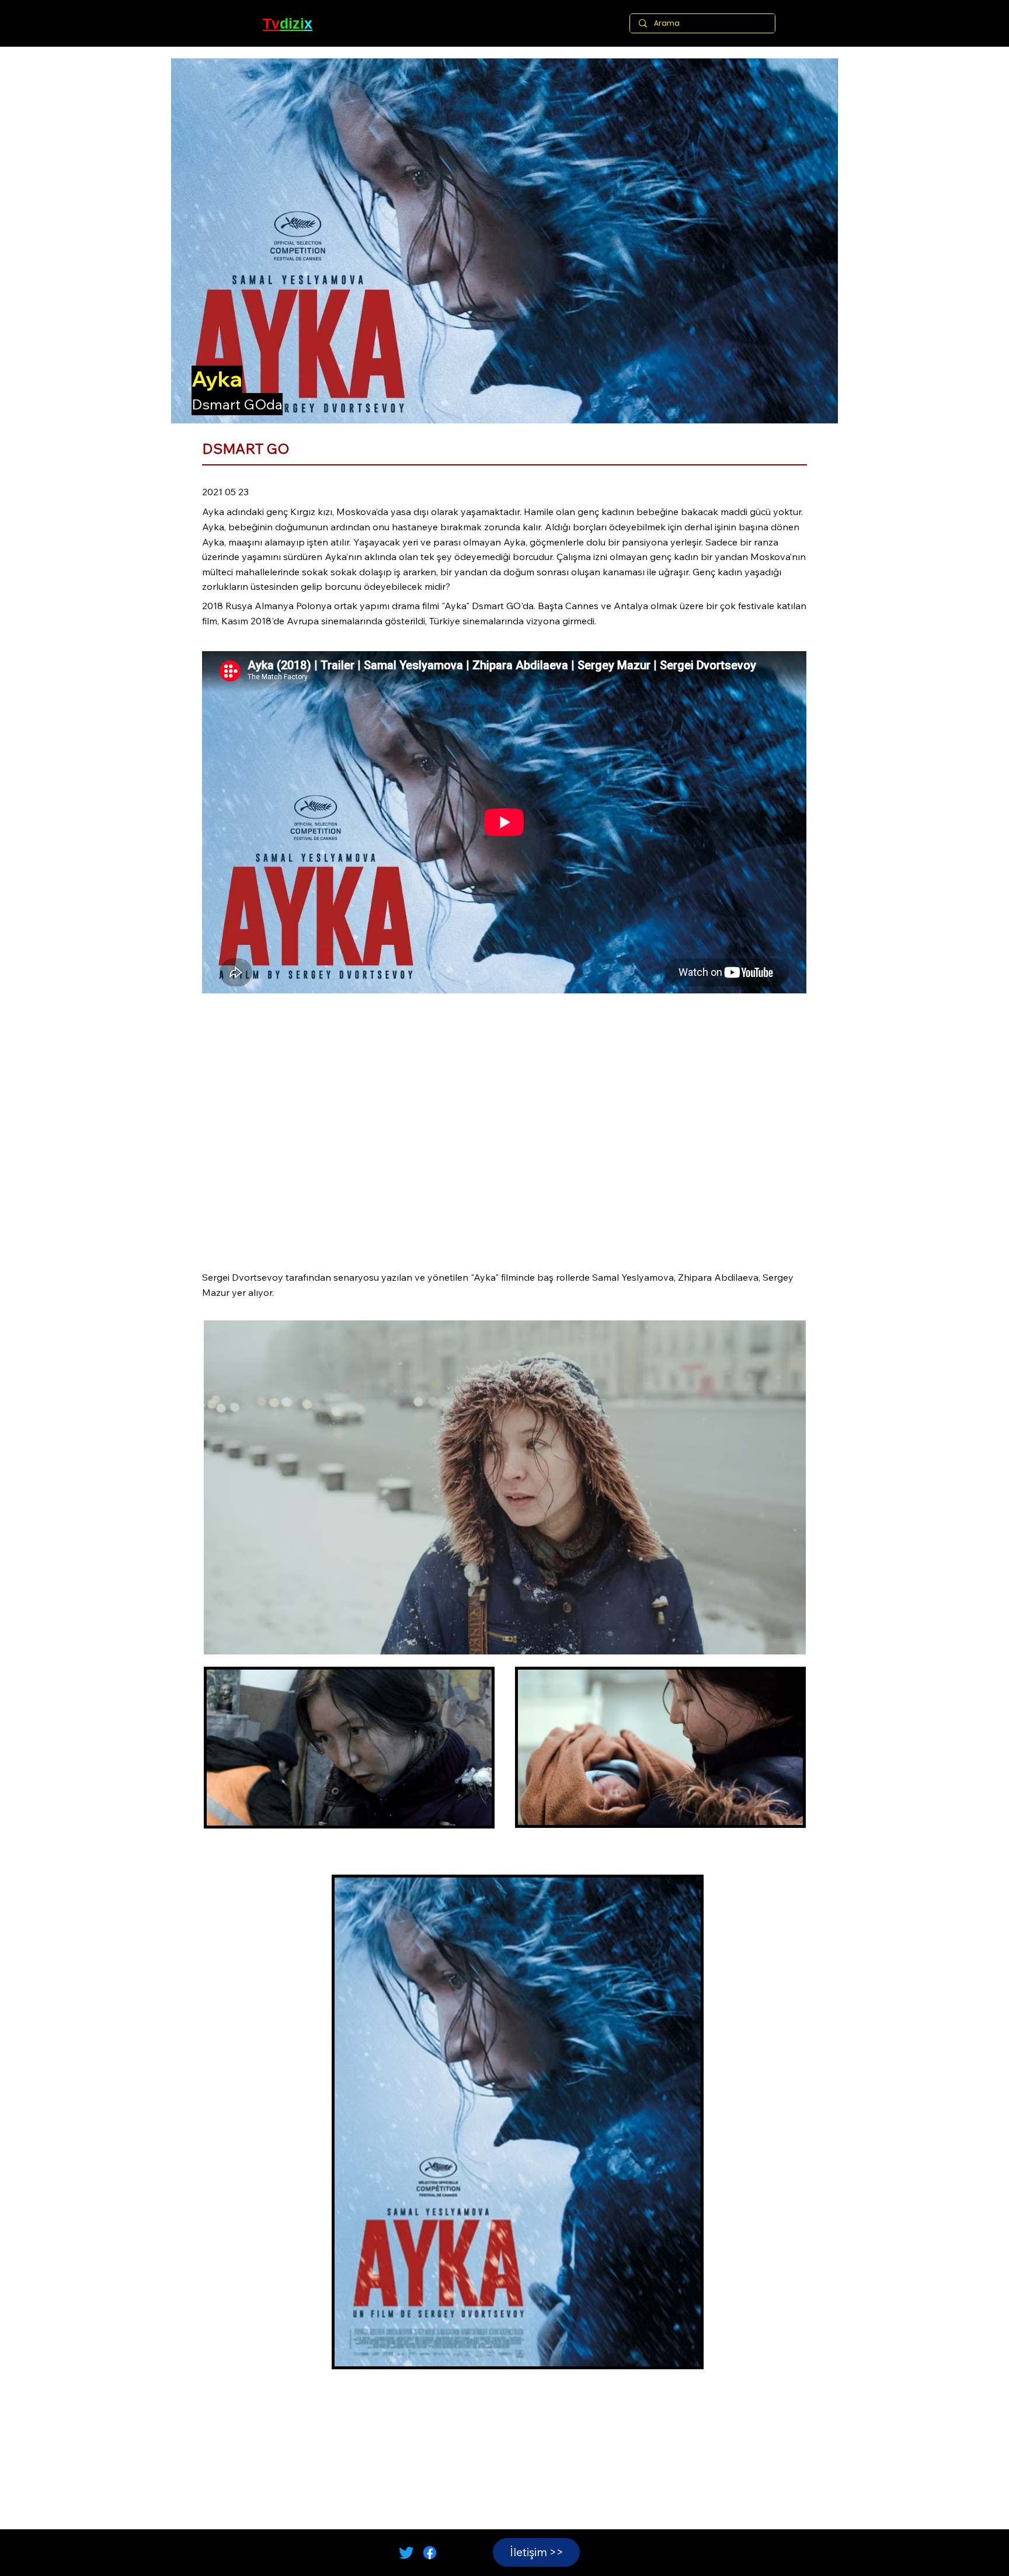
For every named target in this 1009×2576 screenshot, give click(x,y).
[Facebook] (430, 2553)
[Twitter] (406, 2553)
